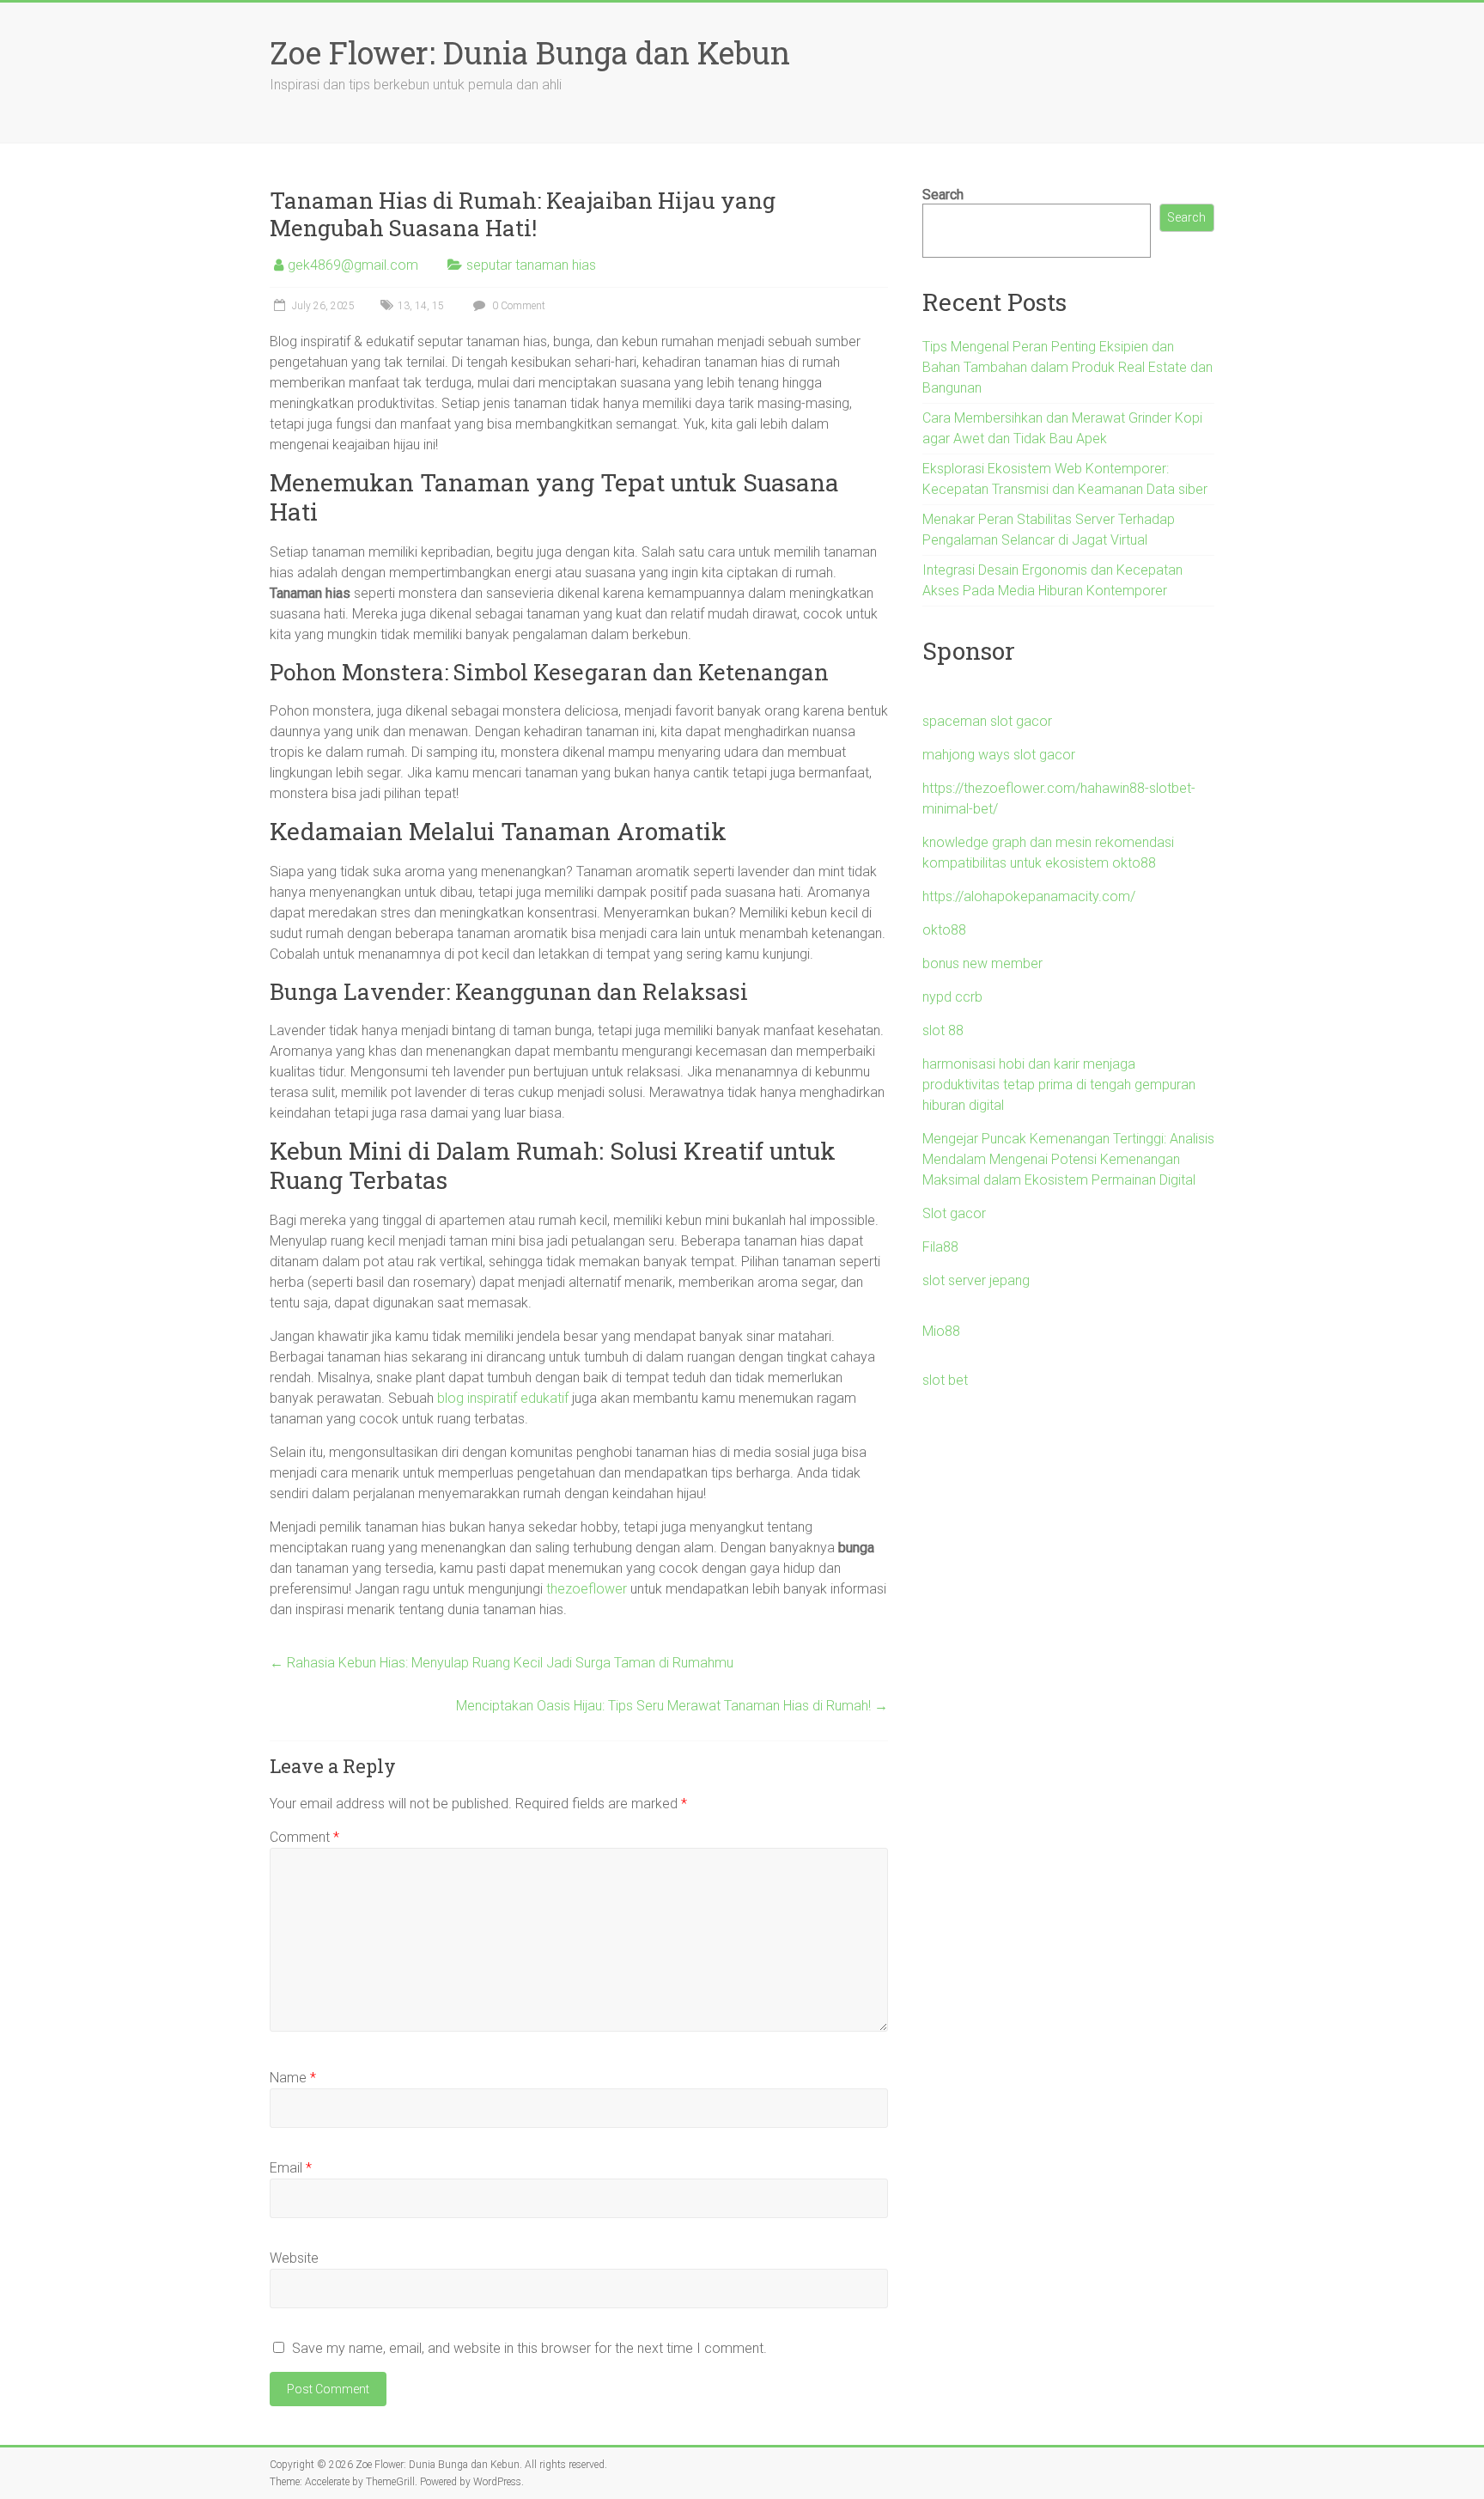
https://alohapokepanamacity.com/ (1029, 896)
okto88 (944, 930)
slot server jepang (976, 1280)
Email (291, 2168)
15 (438, 306)
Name (293, 2078)
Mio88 (941, 1331)
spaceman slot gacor (987, 721)
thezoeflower (587, 1589)
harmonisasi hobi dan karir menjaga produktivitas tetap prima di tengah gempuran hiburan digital (1059, 1085)
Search (943, 195)
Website (294, 2258)
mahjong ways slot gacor (999, 755)
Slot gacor (954, 1213)
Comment (304, 1837)
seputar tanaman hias (531, 265)
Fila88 (940, 1247)
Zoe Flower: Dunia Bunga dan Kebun (530, 52)
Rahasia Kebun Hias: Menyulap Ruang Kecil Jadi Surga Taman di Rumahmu (502, 1663)
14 (421, 306)
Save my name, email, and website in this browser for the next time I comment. (529, 2348)
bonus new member (982, 963)
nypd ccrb (952, 997)
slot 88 (943, 1030)
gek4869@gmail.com (353, 265)
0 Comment (517, 306)
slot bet (945, 1380)
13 (404, 306)
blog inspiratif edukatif (503, 1398)
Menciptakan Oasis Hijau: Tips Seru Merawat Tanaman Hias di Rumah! (672, 1706)
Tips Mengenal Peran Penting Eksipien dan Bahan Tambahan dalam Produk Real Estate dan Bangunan (1067, 367)
